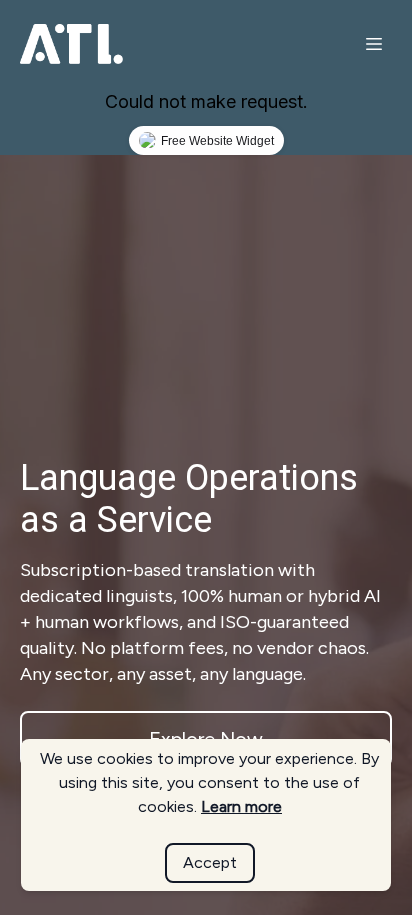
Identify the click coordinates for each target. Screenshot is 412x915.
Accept (210, 862)
